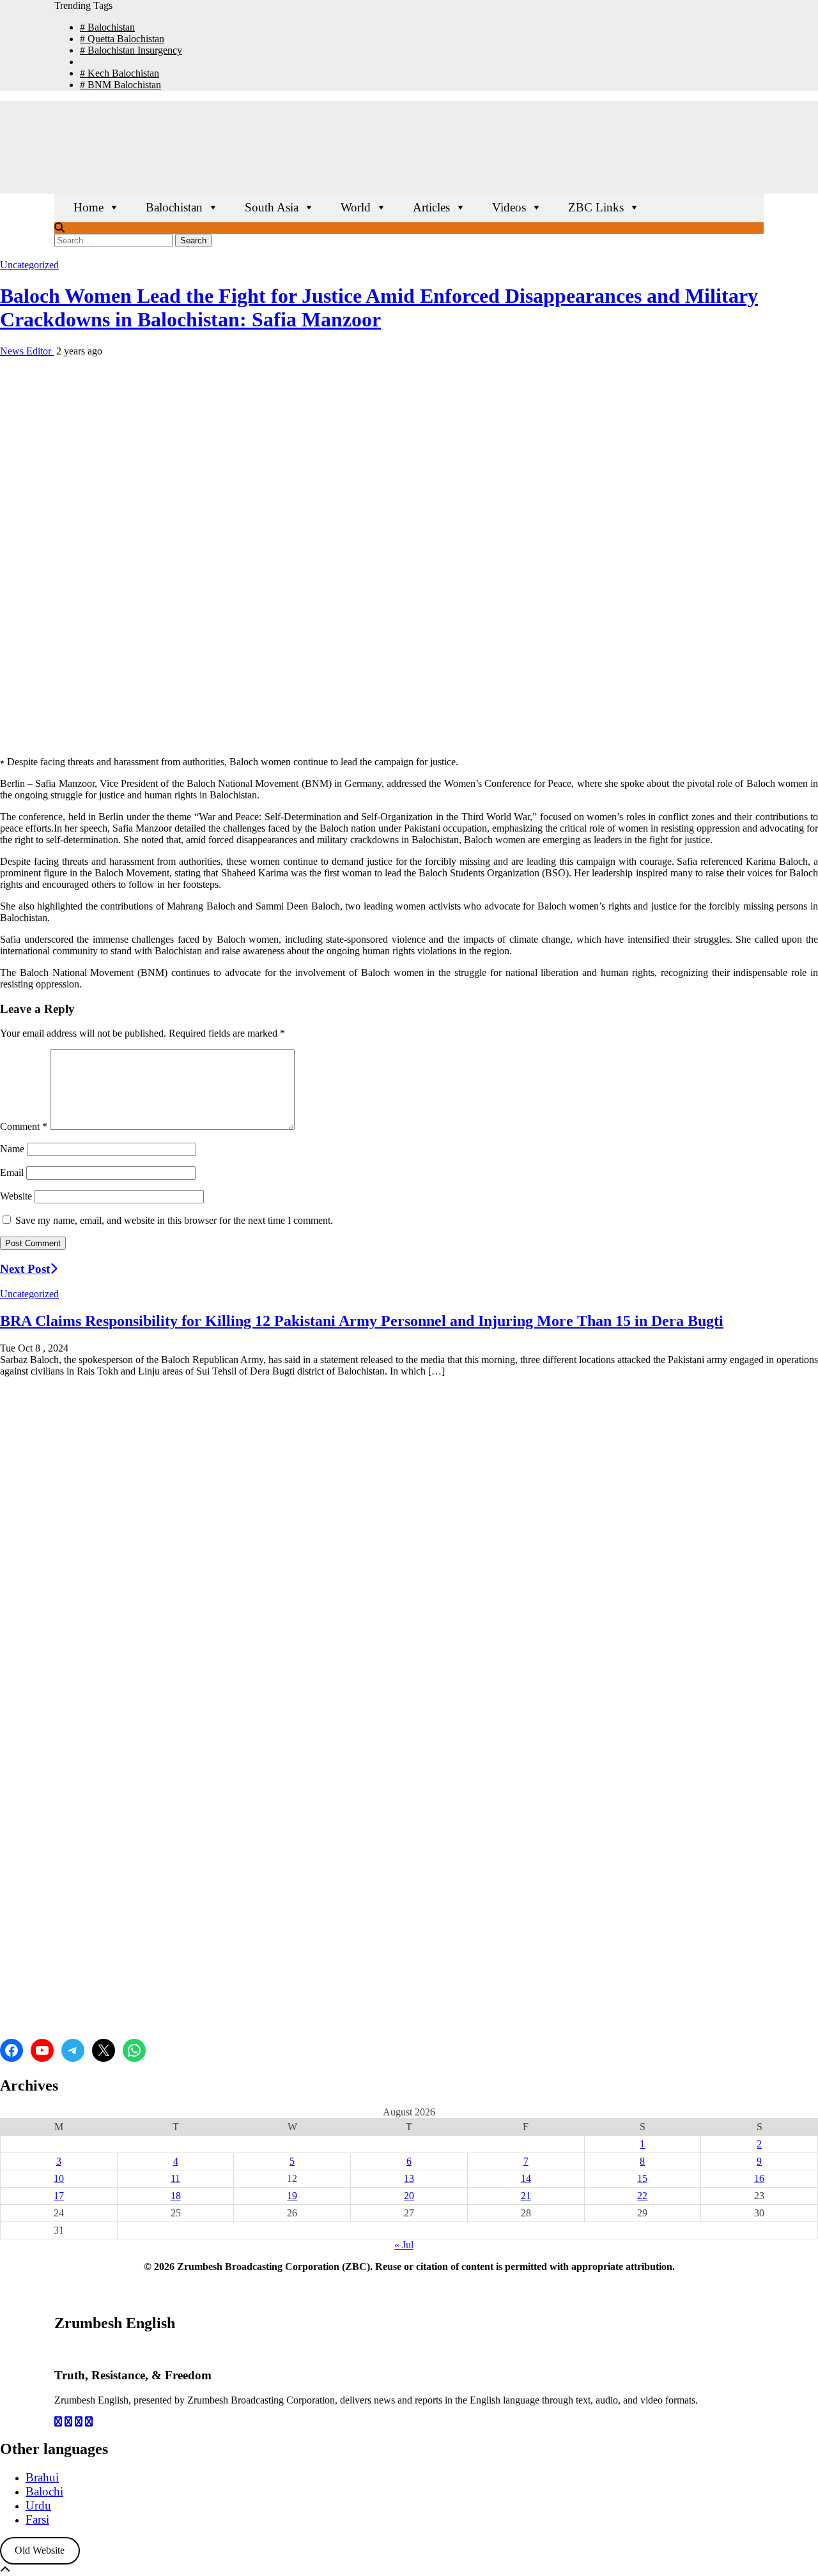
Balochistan (174, 207)
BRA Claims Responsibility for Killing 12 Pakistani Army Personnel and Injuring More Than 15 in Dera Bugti (362, 1321)
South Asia (272, 207)
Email (12, 1172)
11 (175, 2178)
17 (59, 2196)
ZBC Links (596, 207)
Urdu (38, 2505)
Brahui (42, 2477)
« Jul (404, 2245)
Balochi (44, 2491)
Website (16, 1196)
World (356, 207)
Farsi (37, 2519)
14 (526, 2178)
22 (642, 2196)
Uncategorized (29, 265)
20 (409, 2196)
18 (176, 2196)
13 (409, 2178)
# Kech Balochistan (120, 73)
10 (59, 2178)
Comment (24, 1126)
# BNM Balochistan (120, 85)
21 (526, 2196)
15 (642, 2178)
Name (12, 1149)
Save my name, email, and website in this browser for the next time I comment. (174, 1220)
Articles (431, 207)
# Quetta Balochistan (122, 39)
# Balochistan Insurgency (131, 50)
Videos (509, 207)
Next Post (25, 1269)
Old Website (40, 2550)
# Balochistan (107, 27)
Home (89, 207)
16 (759, 2178)
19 (292, 2196)
